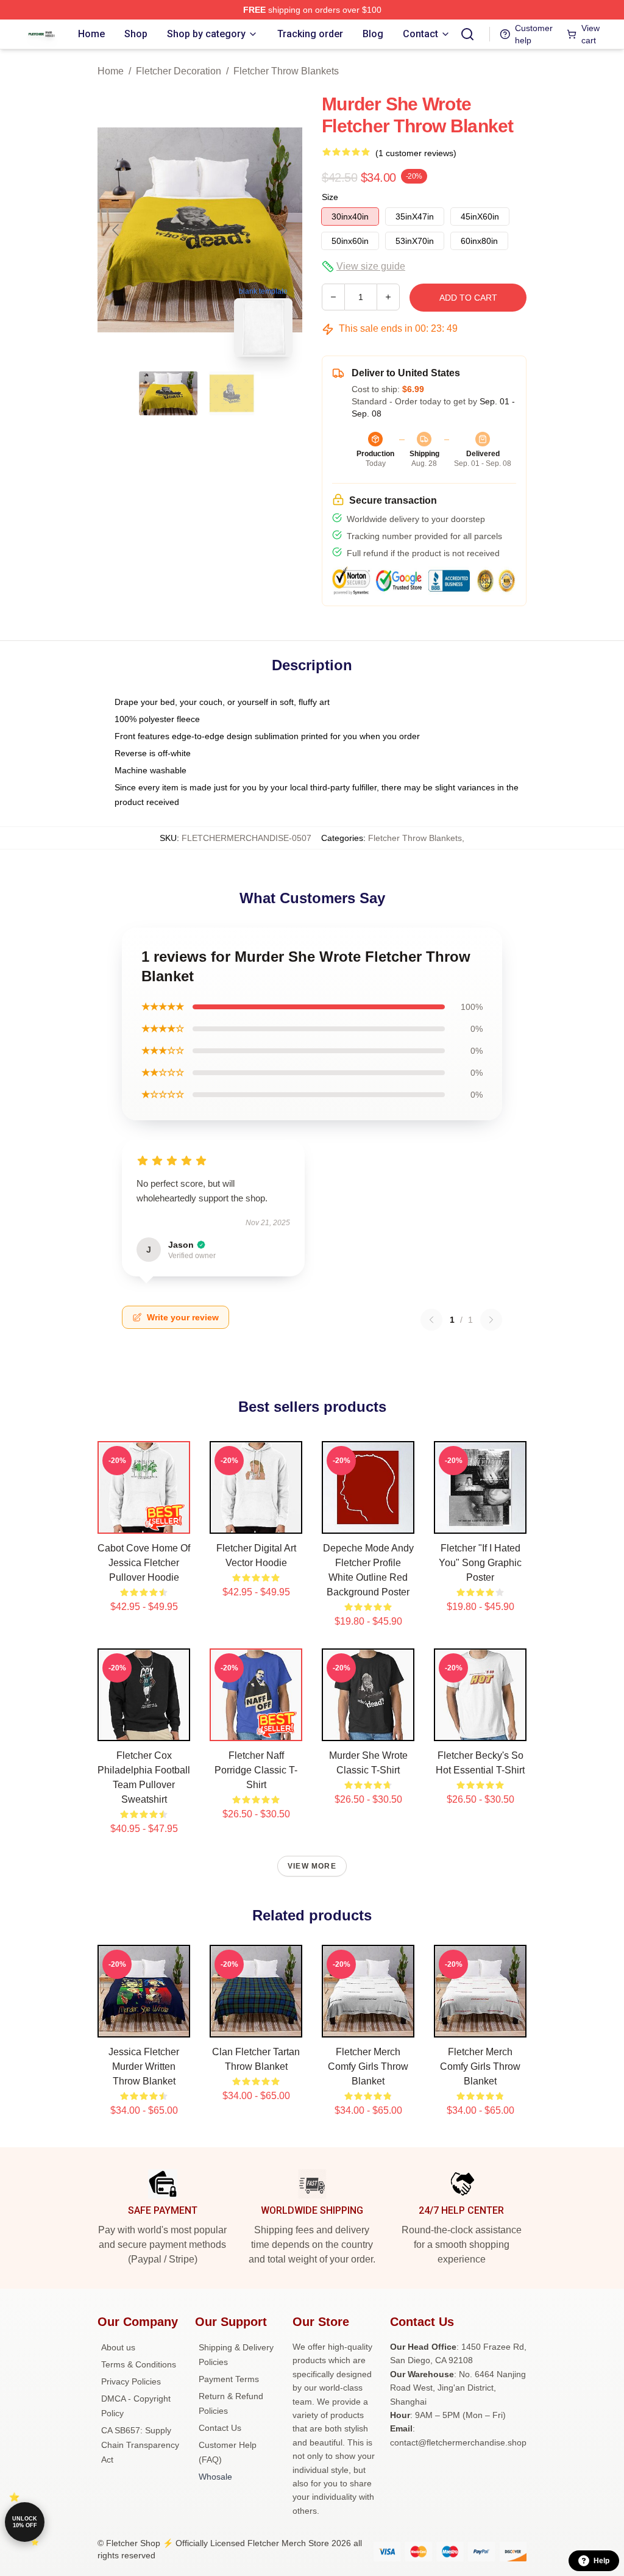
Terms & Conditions (139, 2364)
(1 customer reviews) (416, 153)
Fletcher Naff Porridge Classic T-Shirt (256, 1770)
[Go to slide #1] (168, 393)
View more (312, 1866)
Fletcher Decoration (179, 71)
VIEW (144, 1522)
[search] (467, 34)
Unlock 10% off (25, 2522)
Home (111, 71)
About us (118, 2347)
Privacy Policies (131, 2381)
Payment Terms (229, 2379)
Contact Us (220, 2428)
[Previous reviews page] (431, 1320)
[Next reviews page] (491, 1320)
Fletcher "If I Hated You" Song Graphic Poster (480, 1563)
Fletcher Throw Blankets (286, 71)
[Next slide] (283, 230)
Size (330, 197)
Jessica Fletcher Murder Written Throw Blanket (144, 2066)
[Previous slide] (116, 230)
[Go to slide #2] (232, 393)
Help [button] (601, 2561)
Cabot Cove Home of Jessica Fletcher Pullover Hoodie (144, 1563)
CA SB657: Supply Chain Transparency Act (140, 2445)
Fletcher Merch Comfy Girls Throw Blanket (368, 2066)
